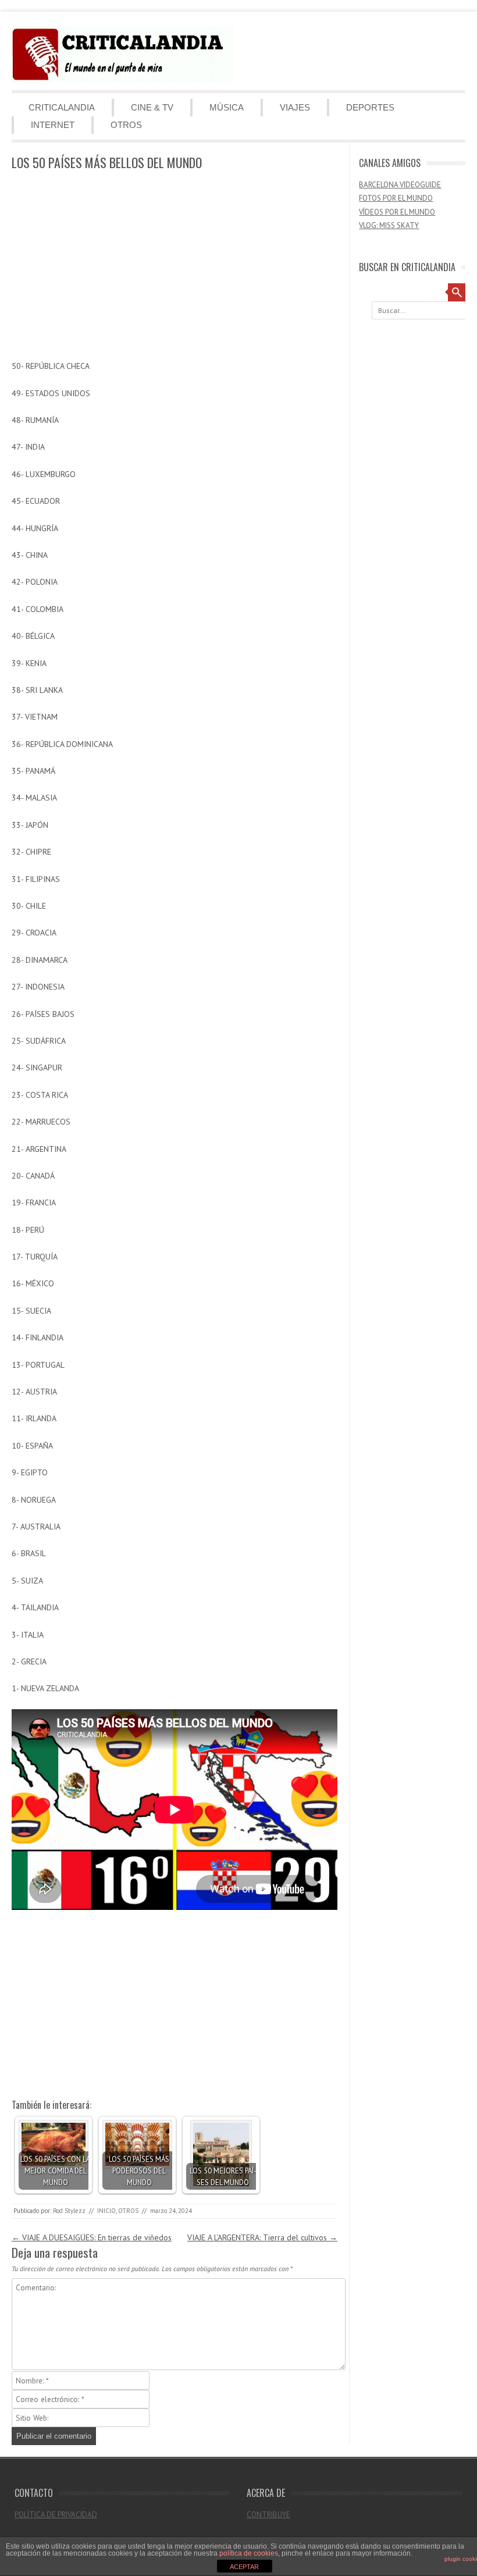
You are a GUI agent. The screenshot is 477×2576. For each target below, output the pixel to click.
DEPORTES (370, 107)
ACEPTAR (244, 2567)
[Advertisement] (175, 266)
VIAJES (295, 107)
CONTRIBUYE (268, 2515)
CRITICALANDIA (62, 107)
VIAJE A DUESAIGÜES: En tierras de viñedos (92, 2237)
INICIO (106, 2211)
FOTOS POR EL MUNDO (396, 198)
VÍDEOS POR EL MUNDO (397, 212)
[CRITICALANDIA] (123, 80)
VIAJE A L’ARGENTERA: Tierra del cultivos (262, 2237)
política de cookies (249, 2553)
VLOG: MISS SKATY (389, 225)
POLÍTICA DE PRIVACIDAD (56, 2515)
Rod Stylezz (69, 2211)
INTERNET (53, 125)
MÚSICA (227, 107)
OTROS (126, 125)
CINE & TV (152, 107)
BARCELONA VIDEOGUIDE (400, 185)
